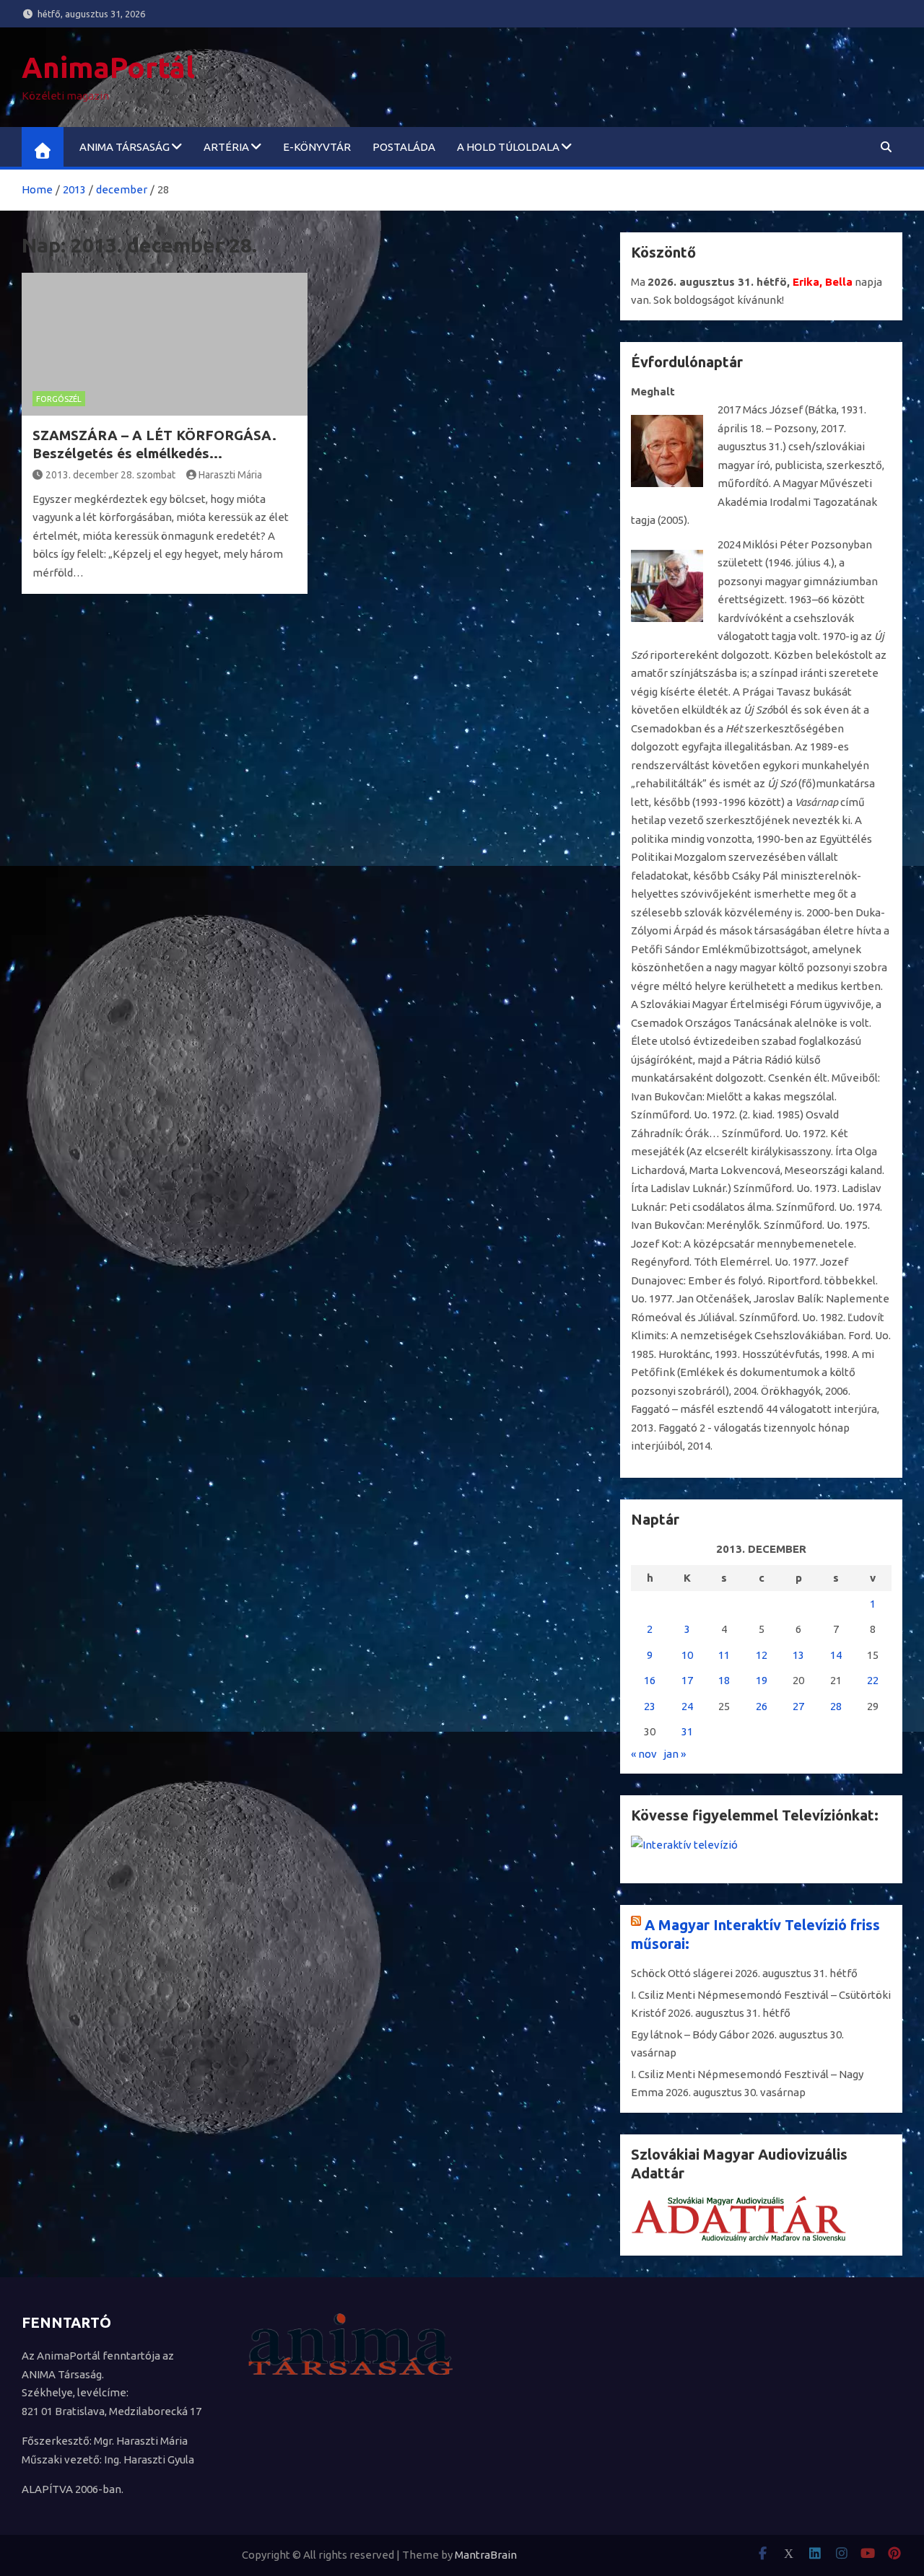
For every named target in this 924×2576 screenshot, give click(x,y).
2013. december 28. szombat (110, 475)
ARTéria (226, 147)
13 (798, 1655)
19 (762, 1680)
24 (687, 1706)
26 (762, 1706)
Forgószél (59, 399)
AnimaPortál (108, 67)
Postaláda (404, 147)
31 (687, 1731)
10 (687, 1655)
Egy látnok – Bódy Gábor (690, 2034)
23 (650, 1706)
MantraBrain (486, 2555)
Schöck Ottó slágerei (682, 1973)
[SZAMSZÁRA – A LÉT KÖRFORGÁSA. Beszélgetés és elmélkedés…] (165, 344)
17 (687, 1680)
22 (873, 1680)
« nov (644, 1754)
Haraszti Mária (230, 475)
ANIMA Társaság (125, 147)
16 (650, 1680)
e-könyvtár (317, 147)
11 (724, 1655)
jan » (675, 1754)
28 (836, 1706)
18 (724, 1680)
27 (798, 1706)
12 (762, 1655)
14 (836, 1655)
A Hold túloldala (508, 147)
